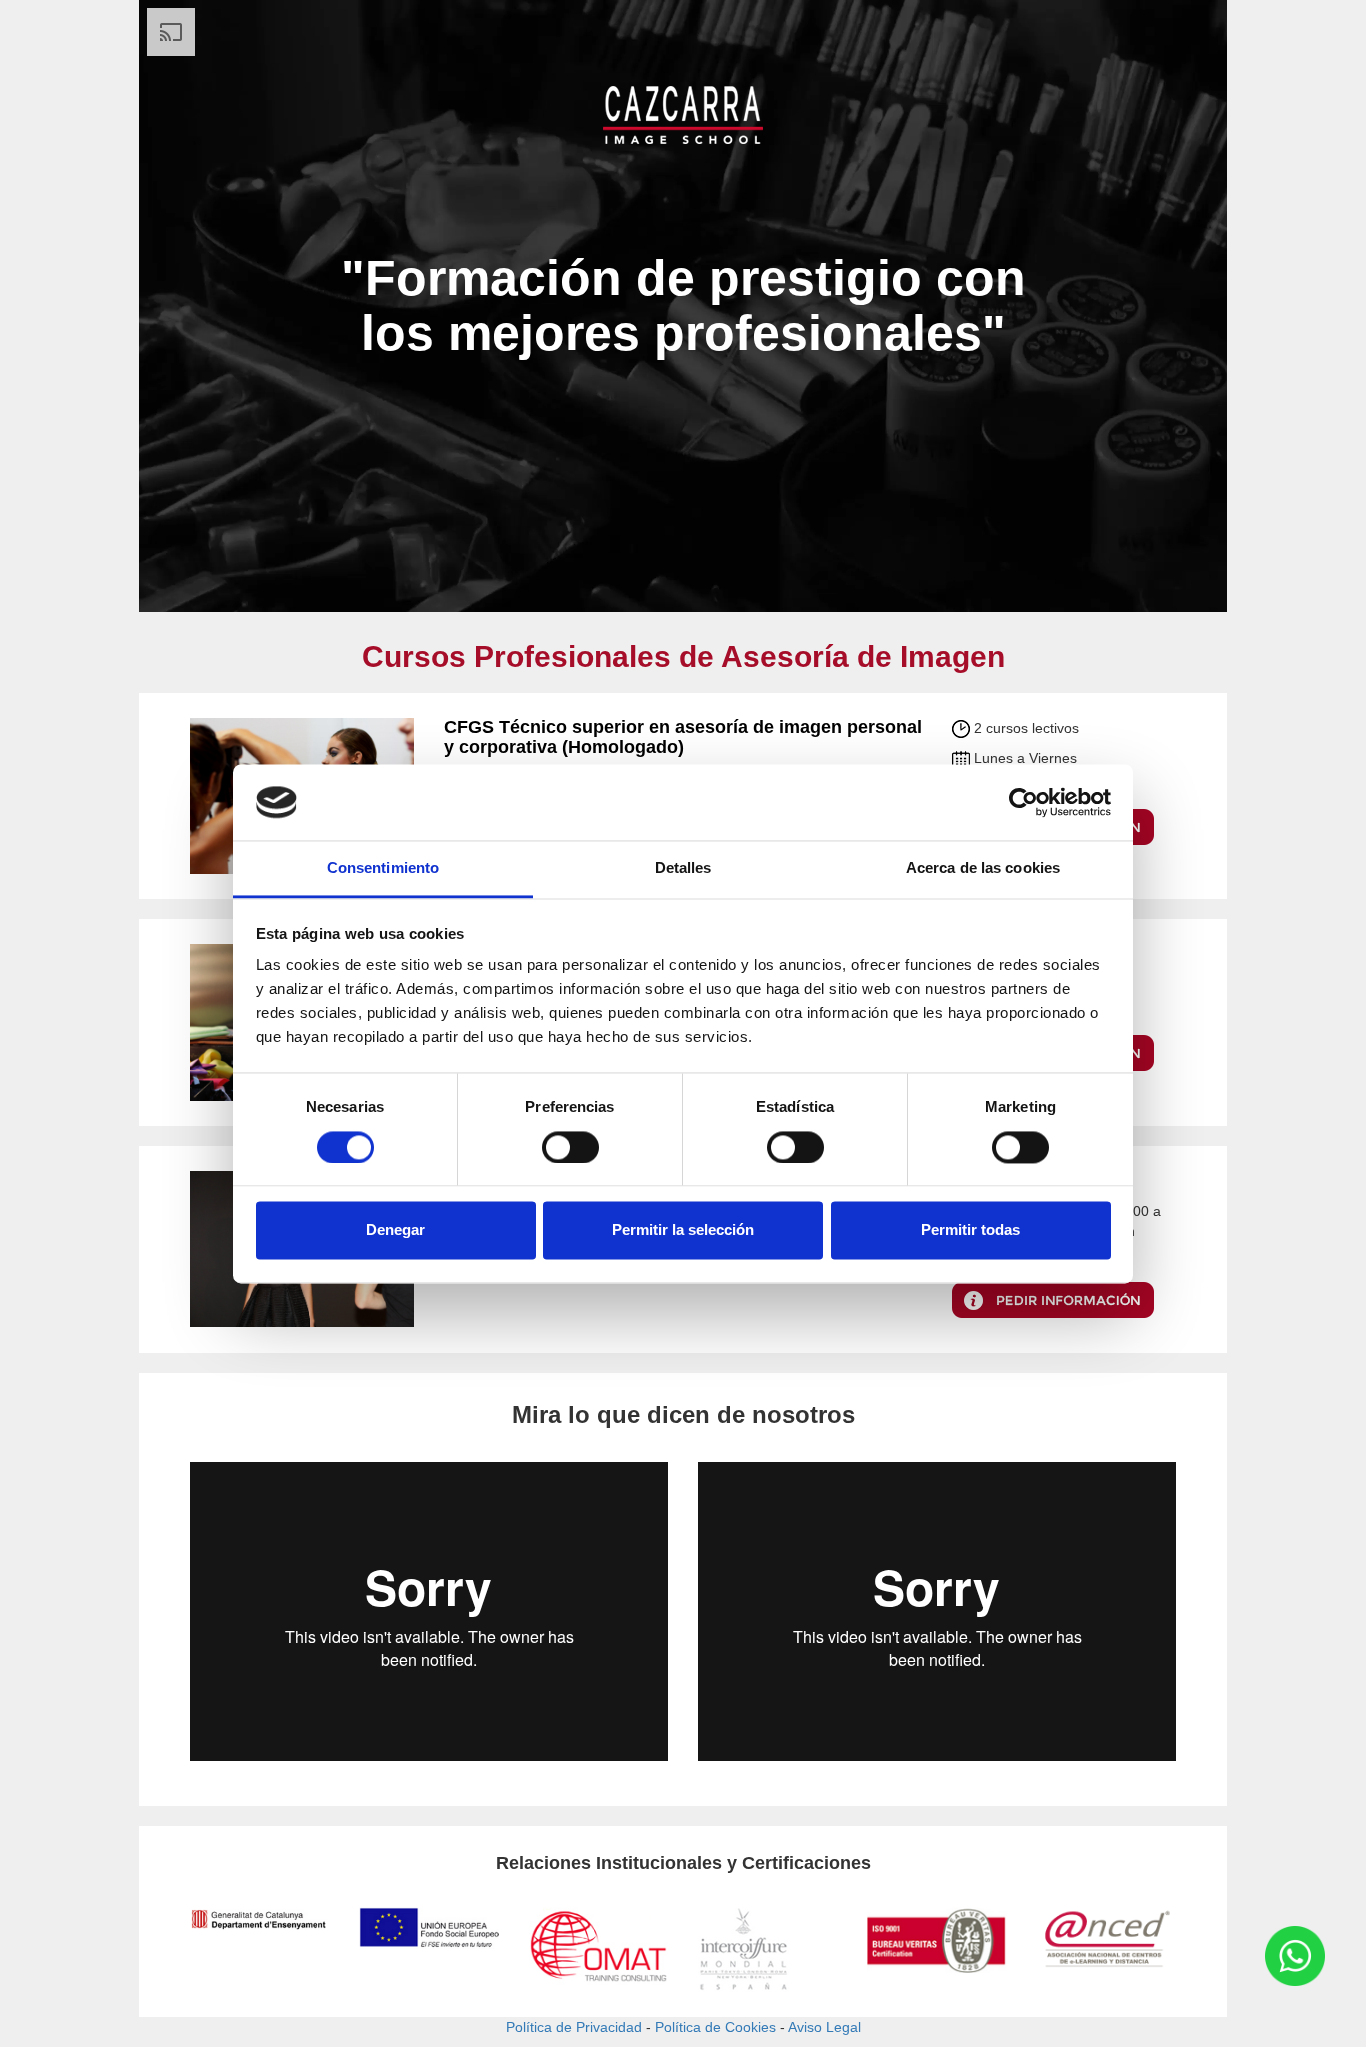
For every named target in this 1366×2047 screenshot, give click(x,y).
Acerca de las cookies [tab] (983, 868)
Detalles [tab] (683, 868)
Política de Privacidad (574, 2027)
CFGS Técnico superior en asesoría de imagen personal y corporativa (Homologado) (683, 737)
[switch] (570, 1147)
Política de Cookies (715, 2027)
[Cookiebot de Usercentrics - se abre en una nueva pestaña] (1023, 802)
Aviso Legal (824, 2027)
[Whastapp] (1295, 1956)
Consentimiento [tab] (383, 868)
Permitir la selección (683, 1230)
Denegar (395, 1230)
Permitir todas (970, 1230)
